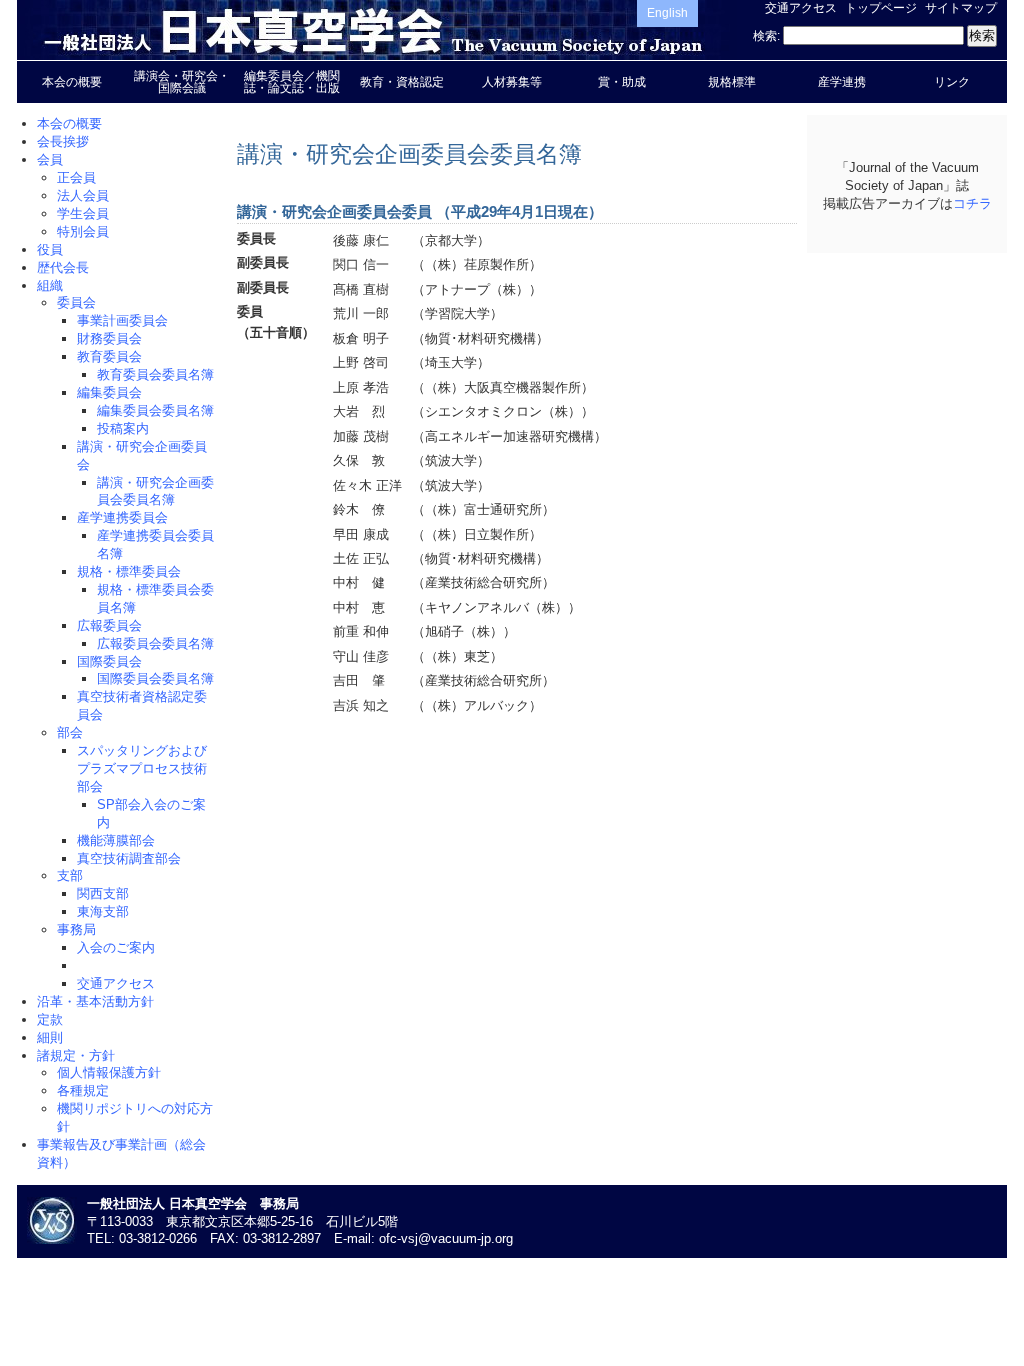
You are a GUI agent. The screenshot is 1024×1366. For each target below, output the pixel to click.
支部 (70, 875)
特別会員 (83, 231)
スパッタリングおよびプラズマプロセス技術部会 (142, 768)
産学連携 (842, 82)
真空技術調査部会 (129, 858)
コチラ (972, 203)
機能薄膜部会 (116, 840)
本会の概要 (72, 82)
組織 (50, 285)
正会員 (76, 177)
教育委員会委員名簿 (155, 374)
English (667, 13)
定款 (50, 1019)
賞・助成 (622, 82)
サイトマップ (961, 8)
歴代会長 (63, 267)
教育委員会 (109, 356)
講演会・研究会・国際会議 (182, 82)
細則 (50, 1037)
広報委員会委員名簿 (155, 643)
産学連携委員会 (122, 517)
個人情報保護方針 (109, 1072)
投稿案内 (123, 428)
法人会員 (83, 195)
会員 (50, 159)
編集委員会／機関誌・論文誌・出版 (292, 82)
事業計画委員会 (122, 320)
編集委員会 (109, 392)
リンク (952, 82)
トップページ (881, 8)
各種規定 (83, 1090)
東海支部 (103, 911)
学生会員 (83, 213)
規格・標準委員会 (129, 571)
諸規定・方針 (76, 1055)
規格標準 (732, 82)
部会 (70, 732)
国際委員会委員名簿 (155, 678)
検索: (766, 36)
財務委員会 (109, 338)
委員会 (76, 302)
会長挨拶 (63, 141)
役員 (50, 249)
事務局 (76, 929)
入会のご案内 (116, 947)
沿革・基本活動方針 (95, 1001)
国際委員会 (109, 661)
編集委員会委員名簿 (155, 410)
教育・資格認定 (402, 82)
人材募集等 (512, 82)
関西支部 (103, 893)
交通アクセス (801, 8)
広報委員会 (109, 625)
